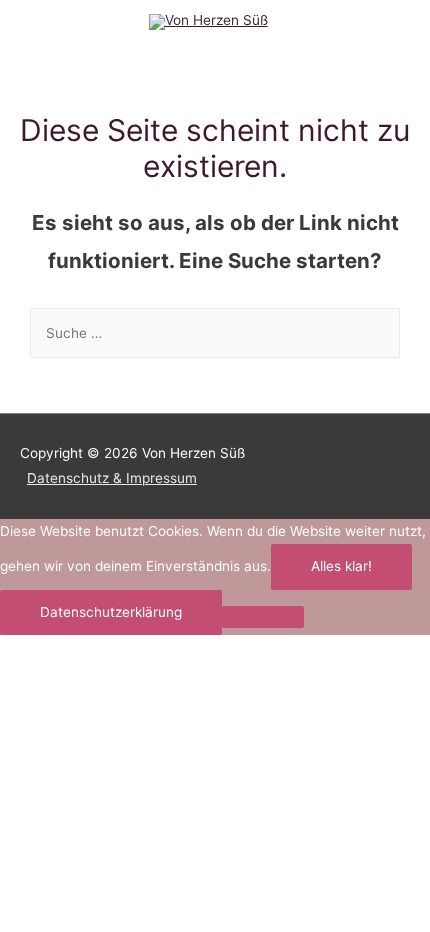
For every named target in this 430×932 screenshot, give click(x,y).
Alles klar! (341, 566)
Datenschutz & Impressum (112, 478)
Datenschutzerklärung (111, 612)
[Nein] (263, 617)
